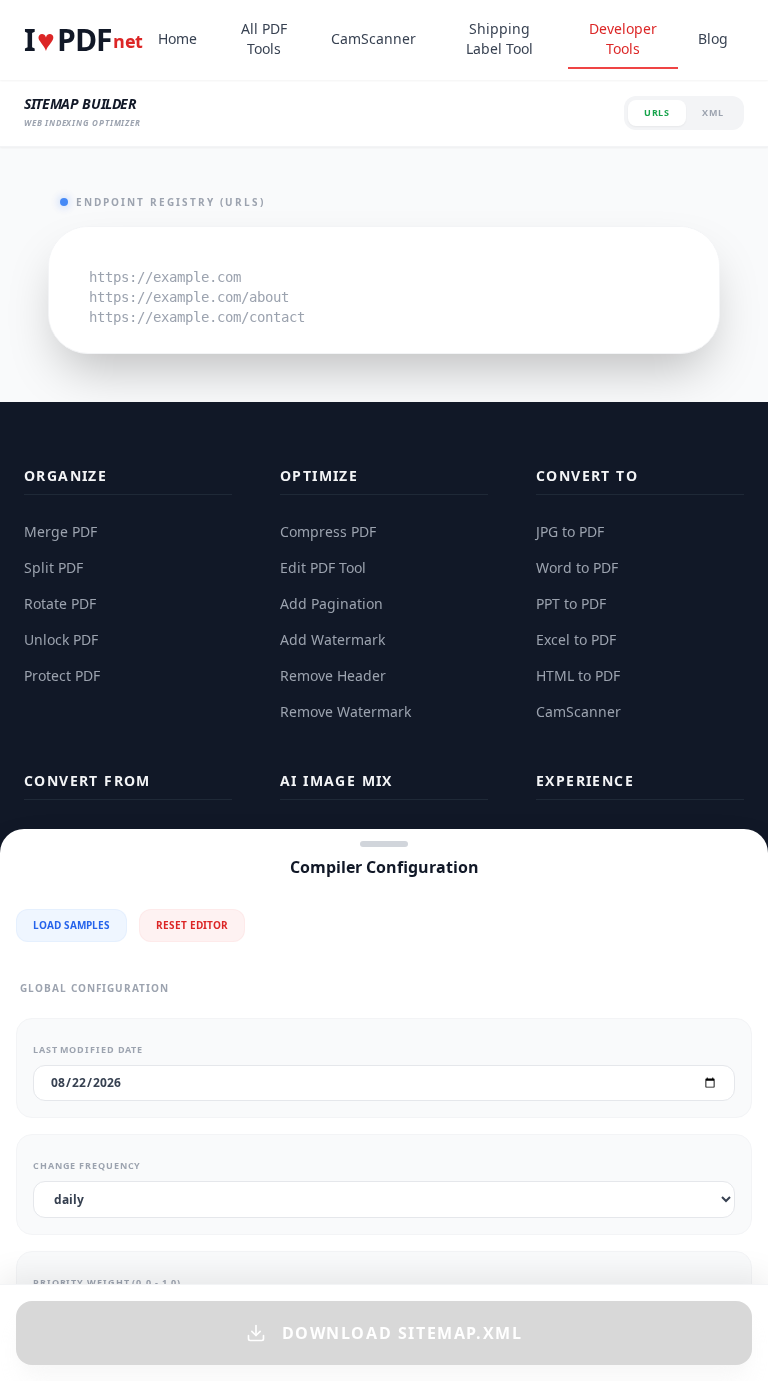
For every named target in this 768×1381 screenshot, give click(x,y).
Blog (713, 38)
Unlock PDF (61, 639)
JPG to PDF (570, 531)
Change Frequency (87, 1165)
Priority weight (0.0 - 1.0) (107, 1282)
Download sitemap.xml (402, 1333)
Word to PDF (577, 567)
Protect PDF (62, 675)
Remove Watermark (345, 711)
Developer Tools (623, 38)
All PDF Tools (264, 38)
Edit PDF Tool (323, 567)
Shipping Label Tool (499, 38)
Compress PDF (328, 531)
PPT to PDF (571, 603)
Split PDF (53, 567)
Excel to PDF (576, 639)
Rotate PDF (60, 603)
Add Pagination (331, 603)
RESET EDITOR (192, 925)
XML (713, 112)
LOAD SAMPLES (71, 925)
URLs (657, 112)
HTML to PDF (578, 675)
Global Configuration (94, 988)
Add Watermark (332, 639)
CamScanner (373, 38)
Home (177, 38)
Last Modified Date (88, 1049)
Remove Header (333, 675)
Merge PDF (60, 531)
